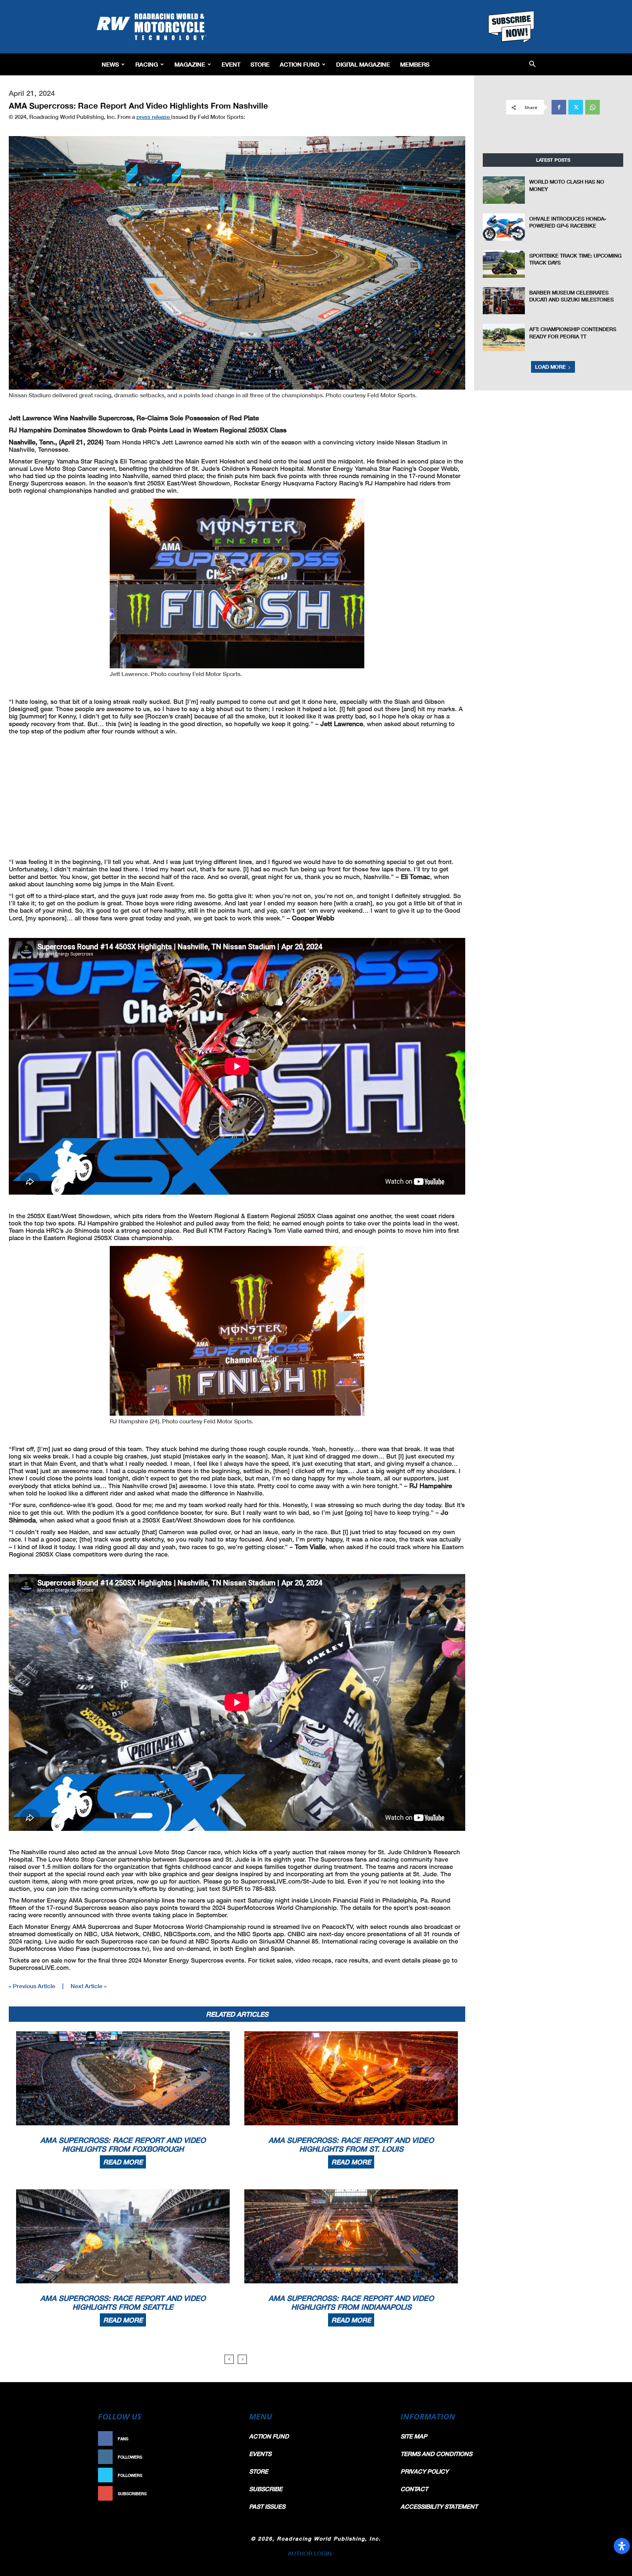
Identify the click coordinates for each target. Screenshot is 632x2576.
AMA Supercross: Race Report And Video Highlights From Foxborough (123, 2144)
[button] (532, 65)
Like (227, 2439)
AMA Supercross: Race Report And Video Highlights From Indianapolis (351, 2302)
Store (260, 64)
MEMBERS (415, 64)
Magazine (190, 64)
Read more (123, 2162)
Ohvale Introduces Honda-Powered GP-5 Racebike (568, 222)
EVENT (231, 64)
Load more (550, 367)
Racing (147, 64)
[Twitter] (576, 107)
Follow (223, 2457)
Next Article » (89, 1986)
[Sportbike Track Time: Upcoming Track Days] (504, 264)
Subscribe (220, 2494)
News (110, 64)
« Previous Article (32, 1986)
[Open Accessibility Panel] (622, 2546)
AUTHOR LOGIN (310, 2553)
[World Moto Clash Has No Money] (504, 190)
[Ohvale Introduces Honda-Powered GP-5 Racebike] (504, 227)
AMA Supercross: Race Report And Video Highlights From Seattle (123, 2302)
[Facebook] (559, 107)
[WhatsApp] (592, 107)
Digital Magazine (363, 64)
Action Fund (300, 64)
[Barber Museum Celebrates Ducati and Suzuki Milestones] (504, 301)
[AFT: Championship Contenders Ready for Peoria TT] (504, 337)
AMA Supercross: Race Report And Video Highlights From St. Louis (351, 2144)
